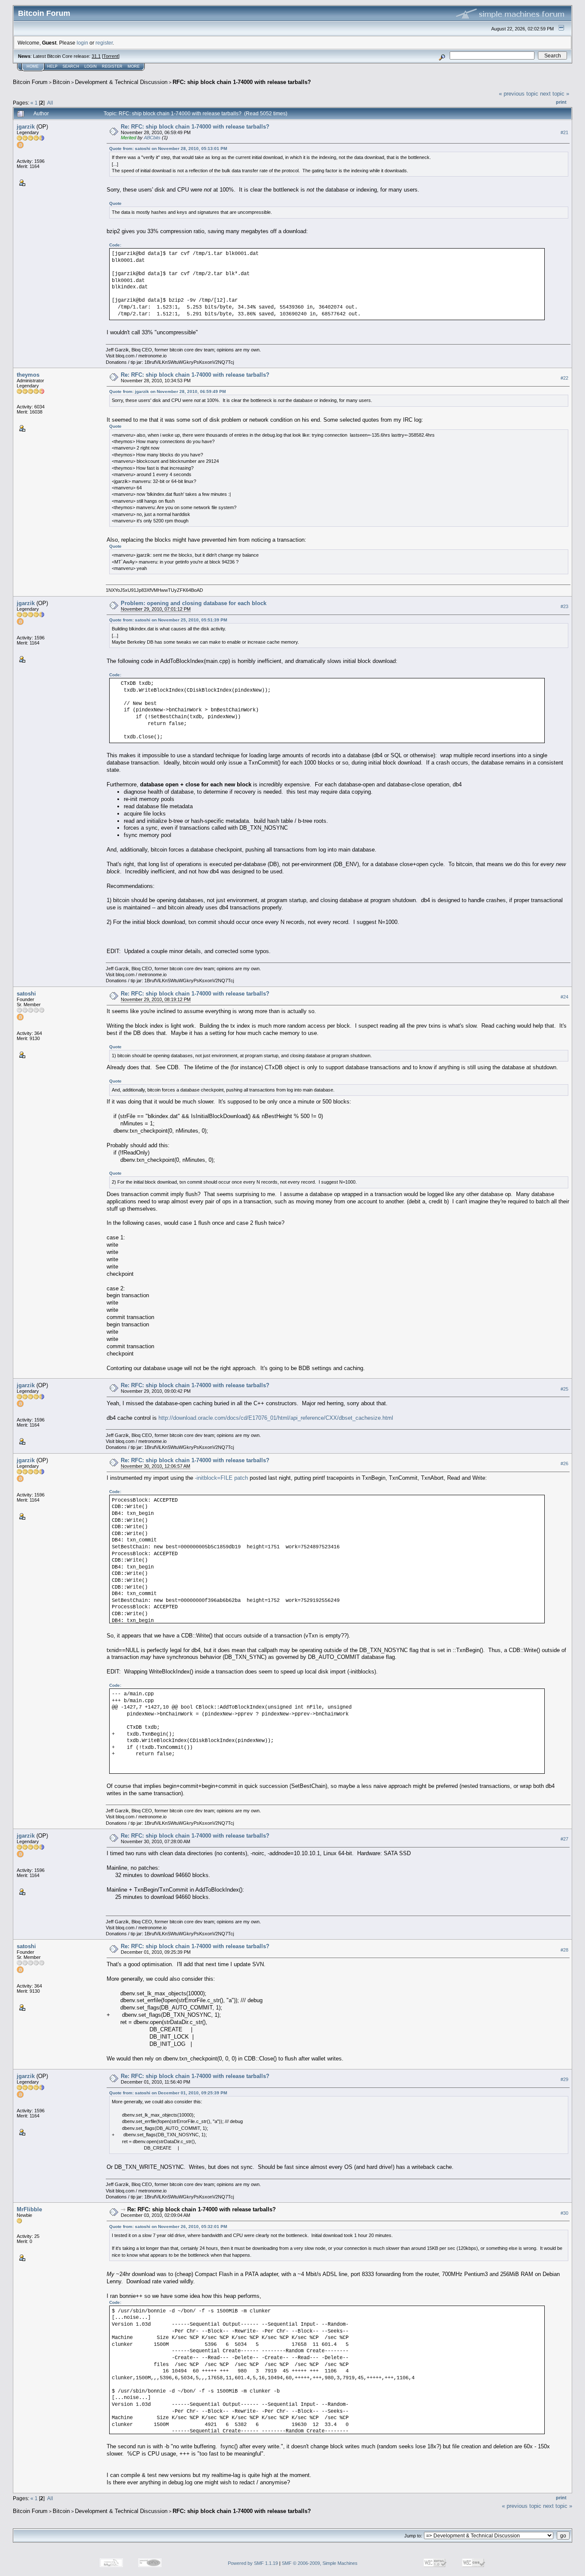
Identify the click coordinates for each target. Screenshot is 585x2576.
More (134, 66)
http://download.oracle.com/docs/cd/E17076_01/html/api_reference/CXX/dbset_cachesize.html (276, 1418)
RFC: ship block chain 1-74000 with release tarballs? (242, 82)
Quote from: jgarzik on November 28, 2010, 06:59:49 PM (167, 391)
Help (52, 66)
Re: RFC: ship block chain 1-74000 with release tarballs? (195, 127)
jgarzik (26, 127)
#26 (564, 1463)
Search (71, 66)
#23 (564, 606)
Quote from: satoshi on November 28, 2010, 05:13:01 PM (168, 148)
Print (561, 102)
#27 (564, 1839)
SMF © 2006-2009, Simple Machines (320, 2563)
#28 (564, 1950)
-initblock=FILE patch (221, 1478)
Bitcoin (61, 82)
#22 (564, 378)
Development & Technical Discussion (121, 82)
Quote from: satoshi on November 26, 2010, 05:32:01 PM (168, 2227)
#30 (564, 2213)
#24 (564, 997)
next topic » (555, 94)
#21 (564, 132)
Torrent (111, 56)
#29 (564, 2079)
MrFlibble (29, 2209)
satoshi (26, 994)
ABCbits (152, 138)
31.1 (96, 56)
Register (112, 66)
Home (33, 66)
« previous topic (519, 94)
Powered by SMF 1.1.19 (253, 2563)
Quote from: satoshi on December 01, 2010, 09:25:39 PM (168, 2093)
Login (91, 66)
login (82, 43)
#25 (564, 1389)
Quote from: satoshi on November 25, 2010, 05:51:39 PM (168, 620)
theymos (28, 375)
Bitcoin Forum (30, 82)
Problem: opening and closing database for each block (194, 603)
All (50, 103)
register (104, 43)
